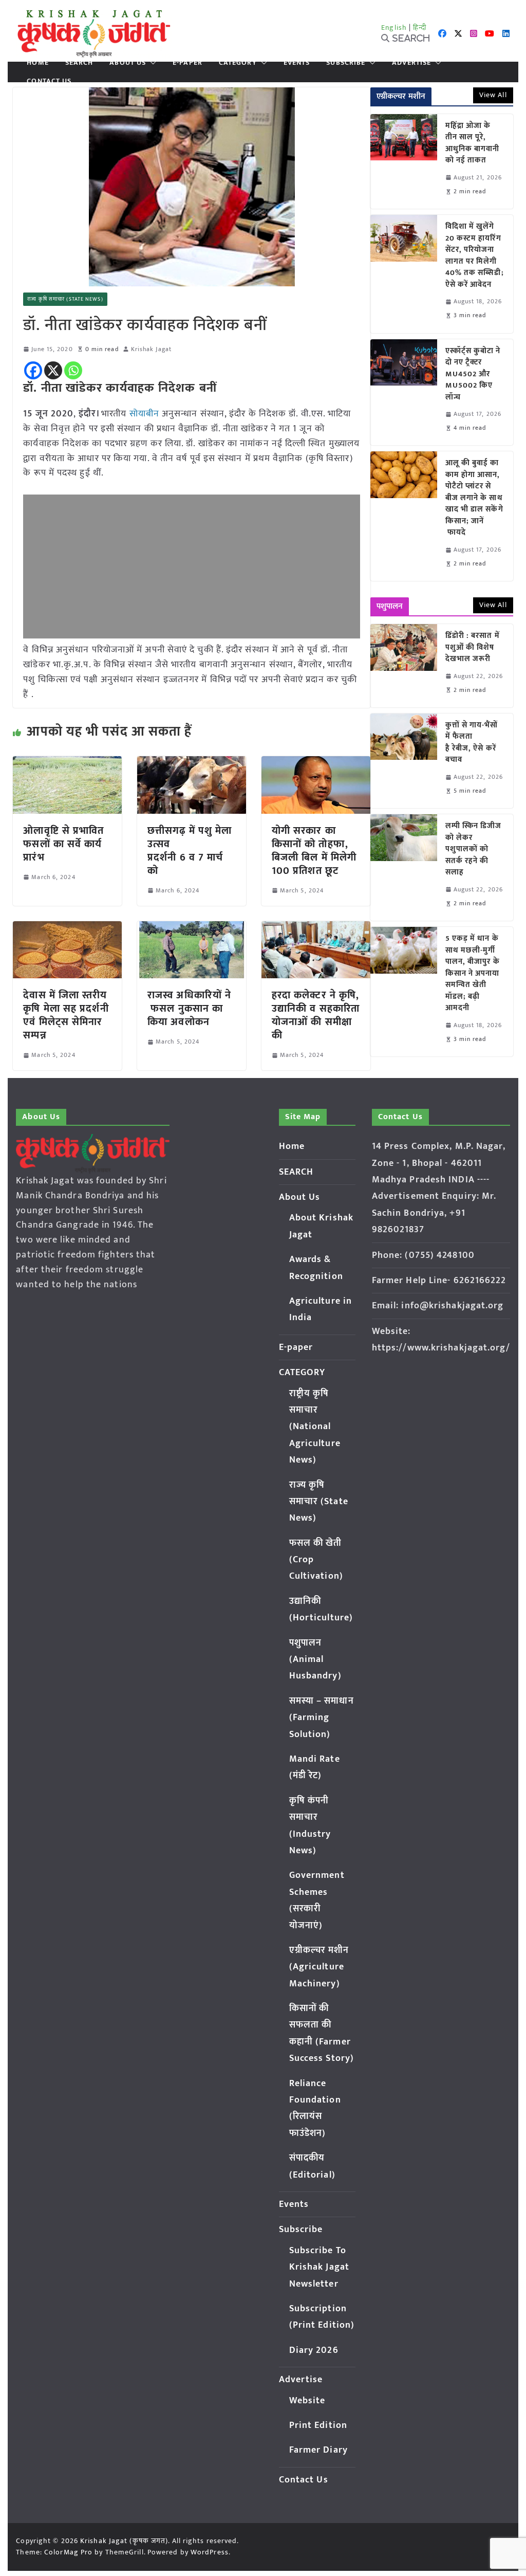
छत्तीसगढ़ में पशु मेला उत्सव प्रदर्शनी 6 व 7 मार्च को (190, 851)
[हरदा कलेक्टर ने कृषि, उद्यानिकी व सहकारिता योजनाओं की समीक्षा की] (316, 928)
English (394, 28)
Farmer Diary (318, 2450)
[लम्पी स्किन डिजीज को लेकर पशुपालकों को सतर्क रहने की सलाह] (404, 867)
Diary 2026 (314, 2350)
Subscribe (346, 63)
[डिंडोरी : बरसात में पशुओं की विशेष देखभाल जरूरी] (404, 666)
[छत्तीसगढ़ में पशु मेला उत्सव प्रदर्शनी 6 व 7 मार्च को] (192, 763)
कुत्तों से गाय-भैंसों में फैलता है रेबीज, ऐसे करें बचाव (472, 743)
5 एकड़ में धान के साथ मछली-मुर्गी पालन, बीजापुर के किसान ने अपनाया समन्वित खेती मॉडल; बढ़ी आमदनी (473, 974)
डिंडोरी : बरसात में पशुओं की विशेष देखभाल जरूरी (473, 648)
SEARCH (79, 63)
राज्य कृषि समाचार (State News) (65, 299)
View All (493, 95)
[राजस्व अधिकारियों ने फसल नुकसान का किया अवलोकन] (192, 928)
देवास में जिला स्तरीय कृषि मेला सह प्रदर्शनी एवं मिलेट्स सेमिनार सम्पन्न (66, 1015)
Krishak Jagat (151, 349)
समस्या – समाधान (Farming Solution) (322, 1718)
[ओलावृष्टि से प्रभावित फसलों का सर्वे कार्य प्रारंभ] (67, 763)
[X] (53, 370)
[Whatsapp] (73, 370)
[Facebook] (33, 370)
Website (307, 2401)
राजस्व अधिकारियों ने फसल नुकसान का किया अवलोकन (189, 1009)
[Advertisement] (191, 567)
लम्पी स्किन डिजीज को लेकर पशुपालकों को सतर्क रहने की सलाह (474, 849)
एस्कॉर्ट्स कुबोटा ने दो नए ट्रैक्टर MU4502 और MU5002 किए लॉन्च (473, 374)
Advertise (411, 63)
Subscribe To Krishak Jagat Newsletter (319, 2267)
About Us (128, 63)
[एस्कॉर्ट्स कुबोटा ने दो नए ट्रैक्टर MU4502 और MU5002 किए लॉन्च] (404, 392)
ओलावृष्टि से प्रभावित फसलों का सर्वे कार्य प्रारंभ (63, 844)
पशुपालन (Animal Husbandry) (315, 1660)
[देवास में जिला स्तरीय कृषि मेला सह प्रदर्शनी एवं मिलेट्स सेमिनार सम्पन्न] (67, 928)
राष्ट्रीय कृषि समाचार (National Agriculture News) (315, 1427)
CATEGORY (238, 63)
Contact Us (49, 81)
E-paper (187, 63)
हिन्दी (420, 28)
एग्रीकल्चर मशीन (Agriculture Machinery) (319, 1967)
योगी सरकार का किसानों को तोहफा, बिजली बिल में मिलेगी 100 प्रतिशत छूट (314, 851)
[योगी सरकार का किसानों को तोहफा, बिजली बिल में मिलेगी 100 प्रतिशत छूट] (316, 763)
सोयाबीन (144, 414)
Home (37, 63)
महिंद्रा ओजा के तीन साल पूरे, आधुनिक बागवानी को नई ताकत (473, 143)
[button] (151, 63)
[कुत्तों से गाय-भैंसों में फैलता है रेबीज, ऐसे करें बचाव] (404, 761)
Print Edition (318, 2425)
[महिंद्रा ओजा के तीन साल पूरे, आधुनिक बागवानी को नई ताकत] (404, 161)
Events (297, 63)
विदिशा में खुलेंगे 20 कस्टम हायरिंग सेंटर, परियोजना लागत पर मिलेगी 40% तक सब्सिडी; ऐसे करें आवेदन (475, 256)
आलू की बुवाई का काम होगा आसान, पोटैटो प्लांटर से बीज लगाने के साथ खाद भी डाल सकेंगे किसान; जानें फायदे (474, 498)
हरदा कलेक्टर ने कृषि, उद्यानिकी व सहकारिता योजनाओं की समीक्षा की (316, 1015)
